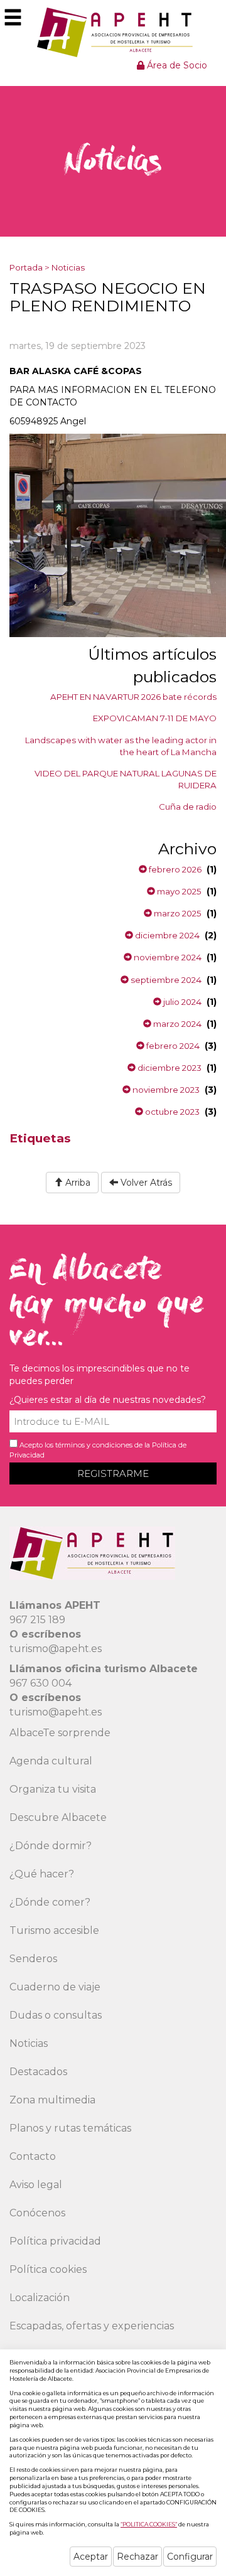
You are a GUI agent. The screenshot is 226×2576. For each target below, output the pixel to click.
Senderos (33, 1959)
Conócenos (37, 2213)
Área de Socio (176, 65)
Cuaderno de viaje (55, 1987)
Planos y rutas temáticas (70, 2128)
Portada (26, 267)
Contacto (33, 2156)
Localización (40, 2298)
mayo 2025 (178, 891)
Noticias (68, 267)
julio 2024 (181, 1002)
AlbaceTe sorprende (60, 1733)
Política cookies (48, 2269)
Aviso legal (36, 2185)
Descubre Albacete (58, 1817)
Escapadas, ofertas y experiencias (92, 2326)
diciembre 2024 (166, 935)
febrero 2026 (174, 869)
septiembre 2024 (165, 980)
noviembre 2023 (165, 1090)
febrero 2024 (172, 1046)
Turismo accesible (54, 1930)
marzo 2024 (176, 1024)
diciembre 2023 (169, 1068)
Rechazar (137, 2557)
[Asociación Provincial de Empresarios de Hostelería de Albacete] (113, 32)
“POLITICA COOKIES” (149, 2524)
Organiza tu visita (53, 1789)
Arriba (77, 1183)
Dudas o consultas (56, 2015)
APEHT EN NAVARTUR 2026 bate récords (133, 697)
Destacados (38, 2072)
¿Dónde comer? (50, 1902)
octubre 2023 (171, 1112)
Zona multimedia (52, 2100)
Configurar (190, 2557)
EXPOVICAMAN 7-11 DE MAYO (155, 718)
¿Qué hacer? (42, 1874)
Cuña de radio (188, 807)
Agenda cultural (51, 1761)
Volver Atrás (145, 1183)
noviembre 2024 (167, 957)
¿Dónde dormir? (51, 1846)
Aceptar (91, 2557)
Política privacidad (55, 2241)
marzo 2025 (177, 913)
